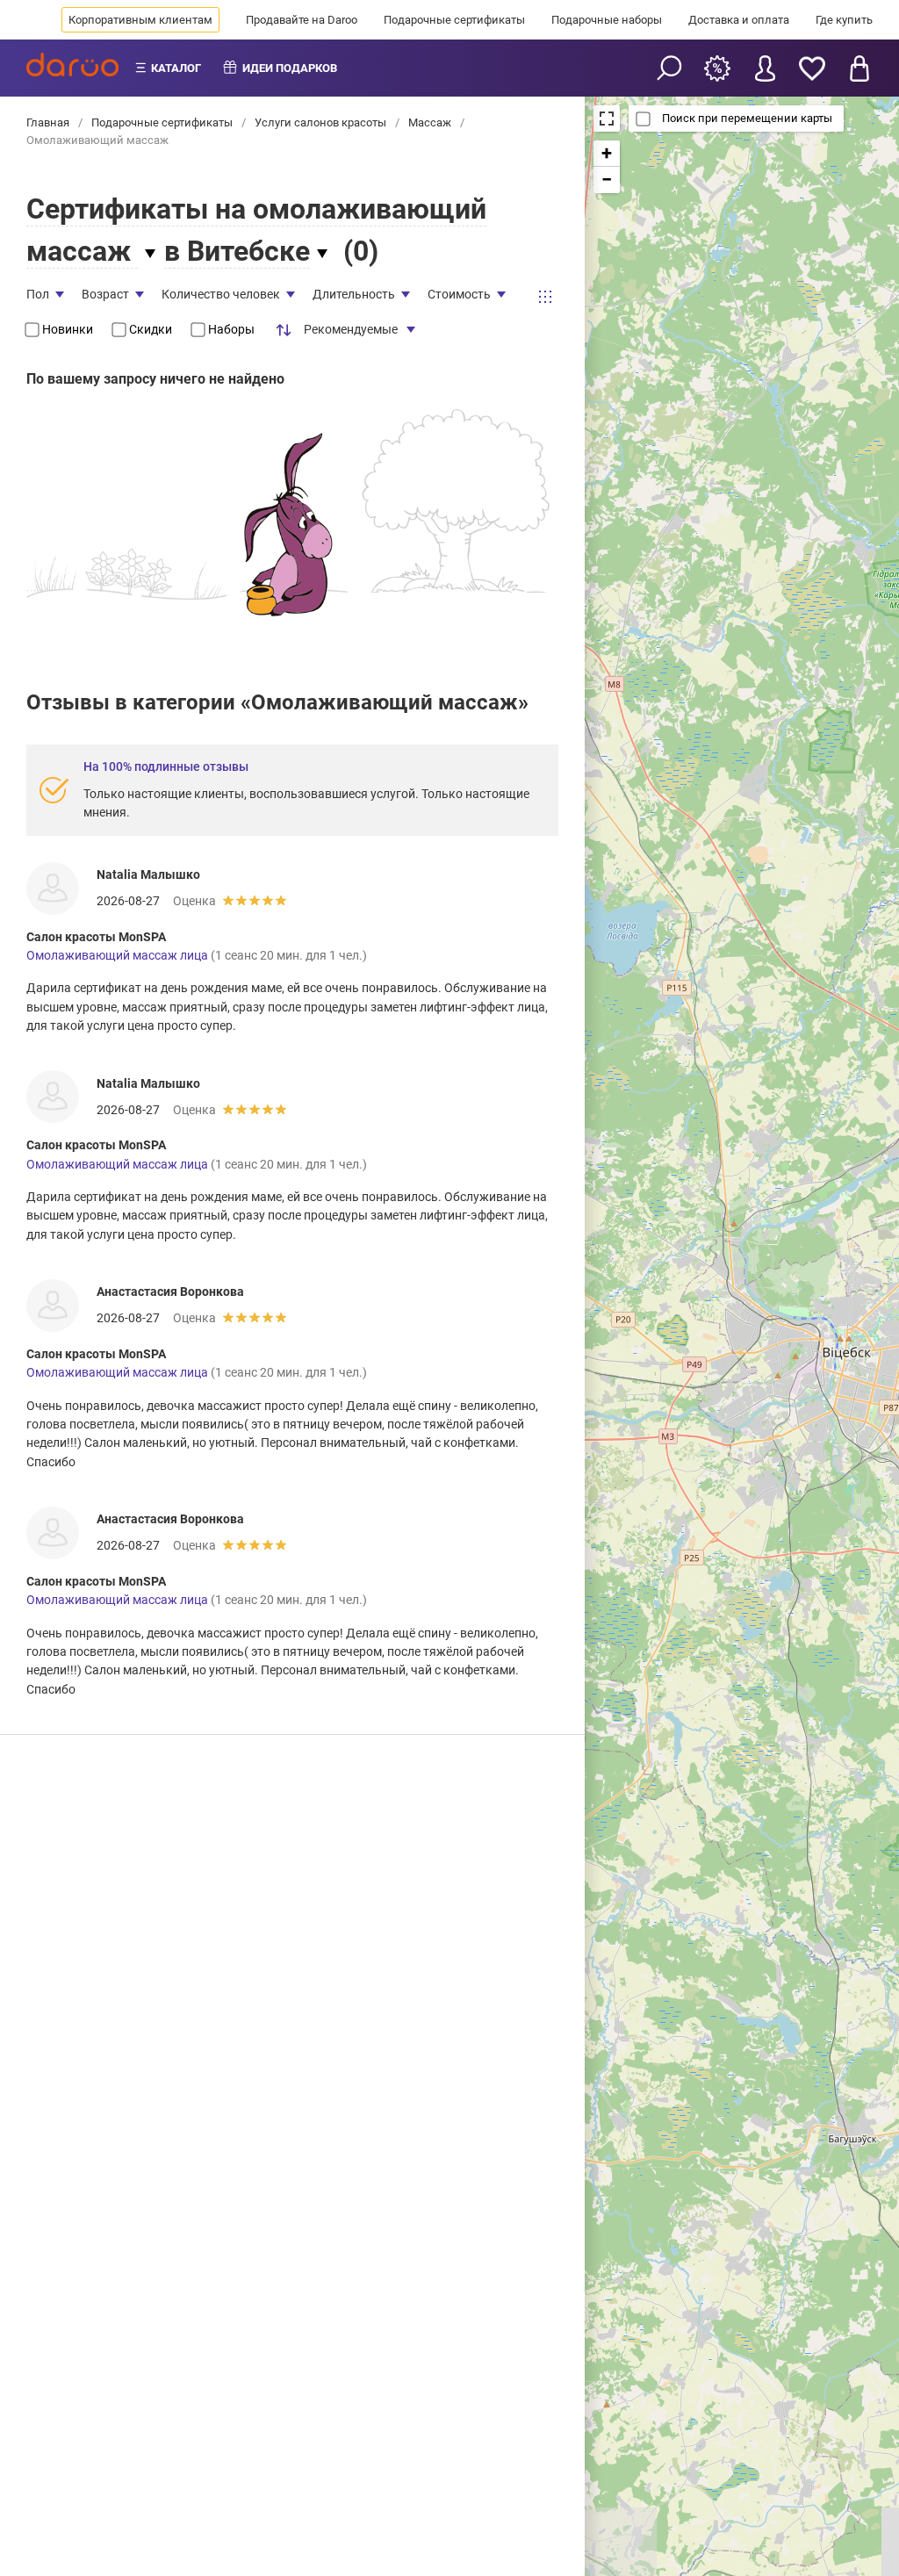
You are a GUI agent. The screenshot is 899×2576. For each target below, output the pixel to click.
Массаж (430, 122)
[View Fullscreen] (607, 119)
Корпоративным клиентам (140, 20)
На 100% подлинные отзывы (166, 766)
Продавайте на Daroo (302, 20)
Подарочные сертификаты (454, 20)
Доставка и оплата (739, 20)
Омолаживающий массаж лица (117, 955)
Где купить (844, 20)
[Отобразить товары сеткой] (545, 297)
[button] (607, 154)
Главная (49, 122)
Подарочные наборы (607, 20)
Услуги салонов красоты (320, 122)
